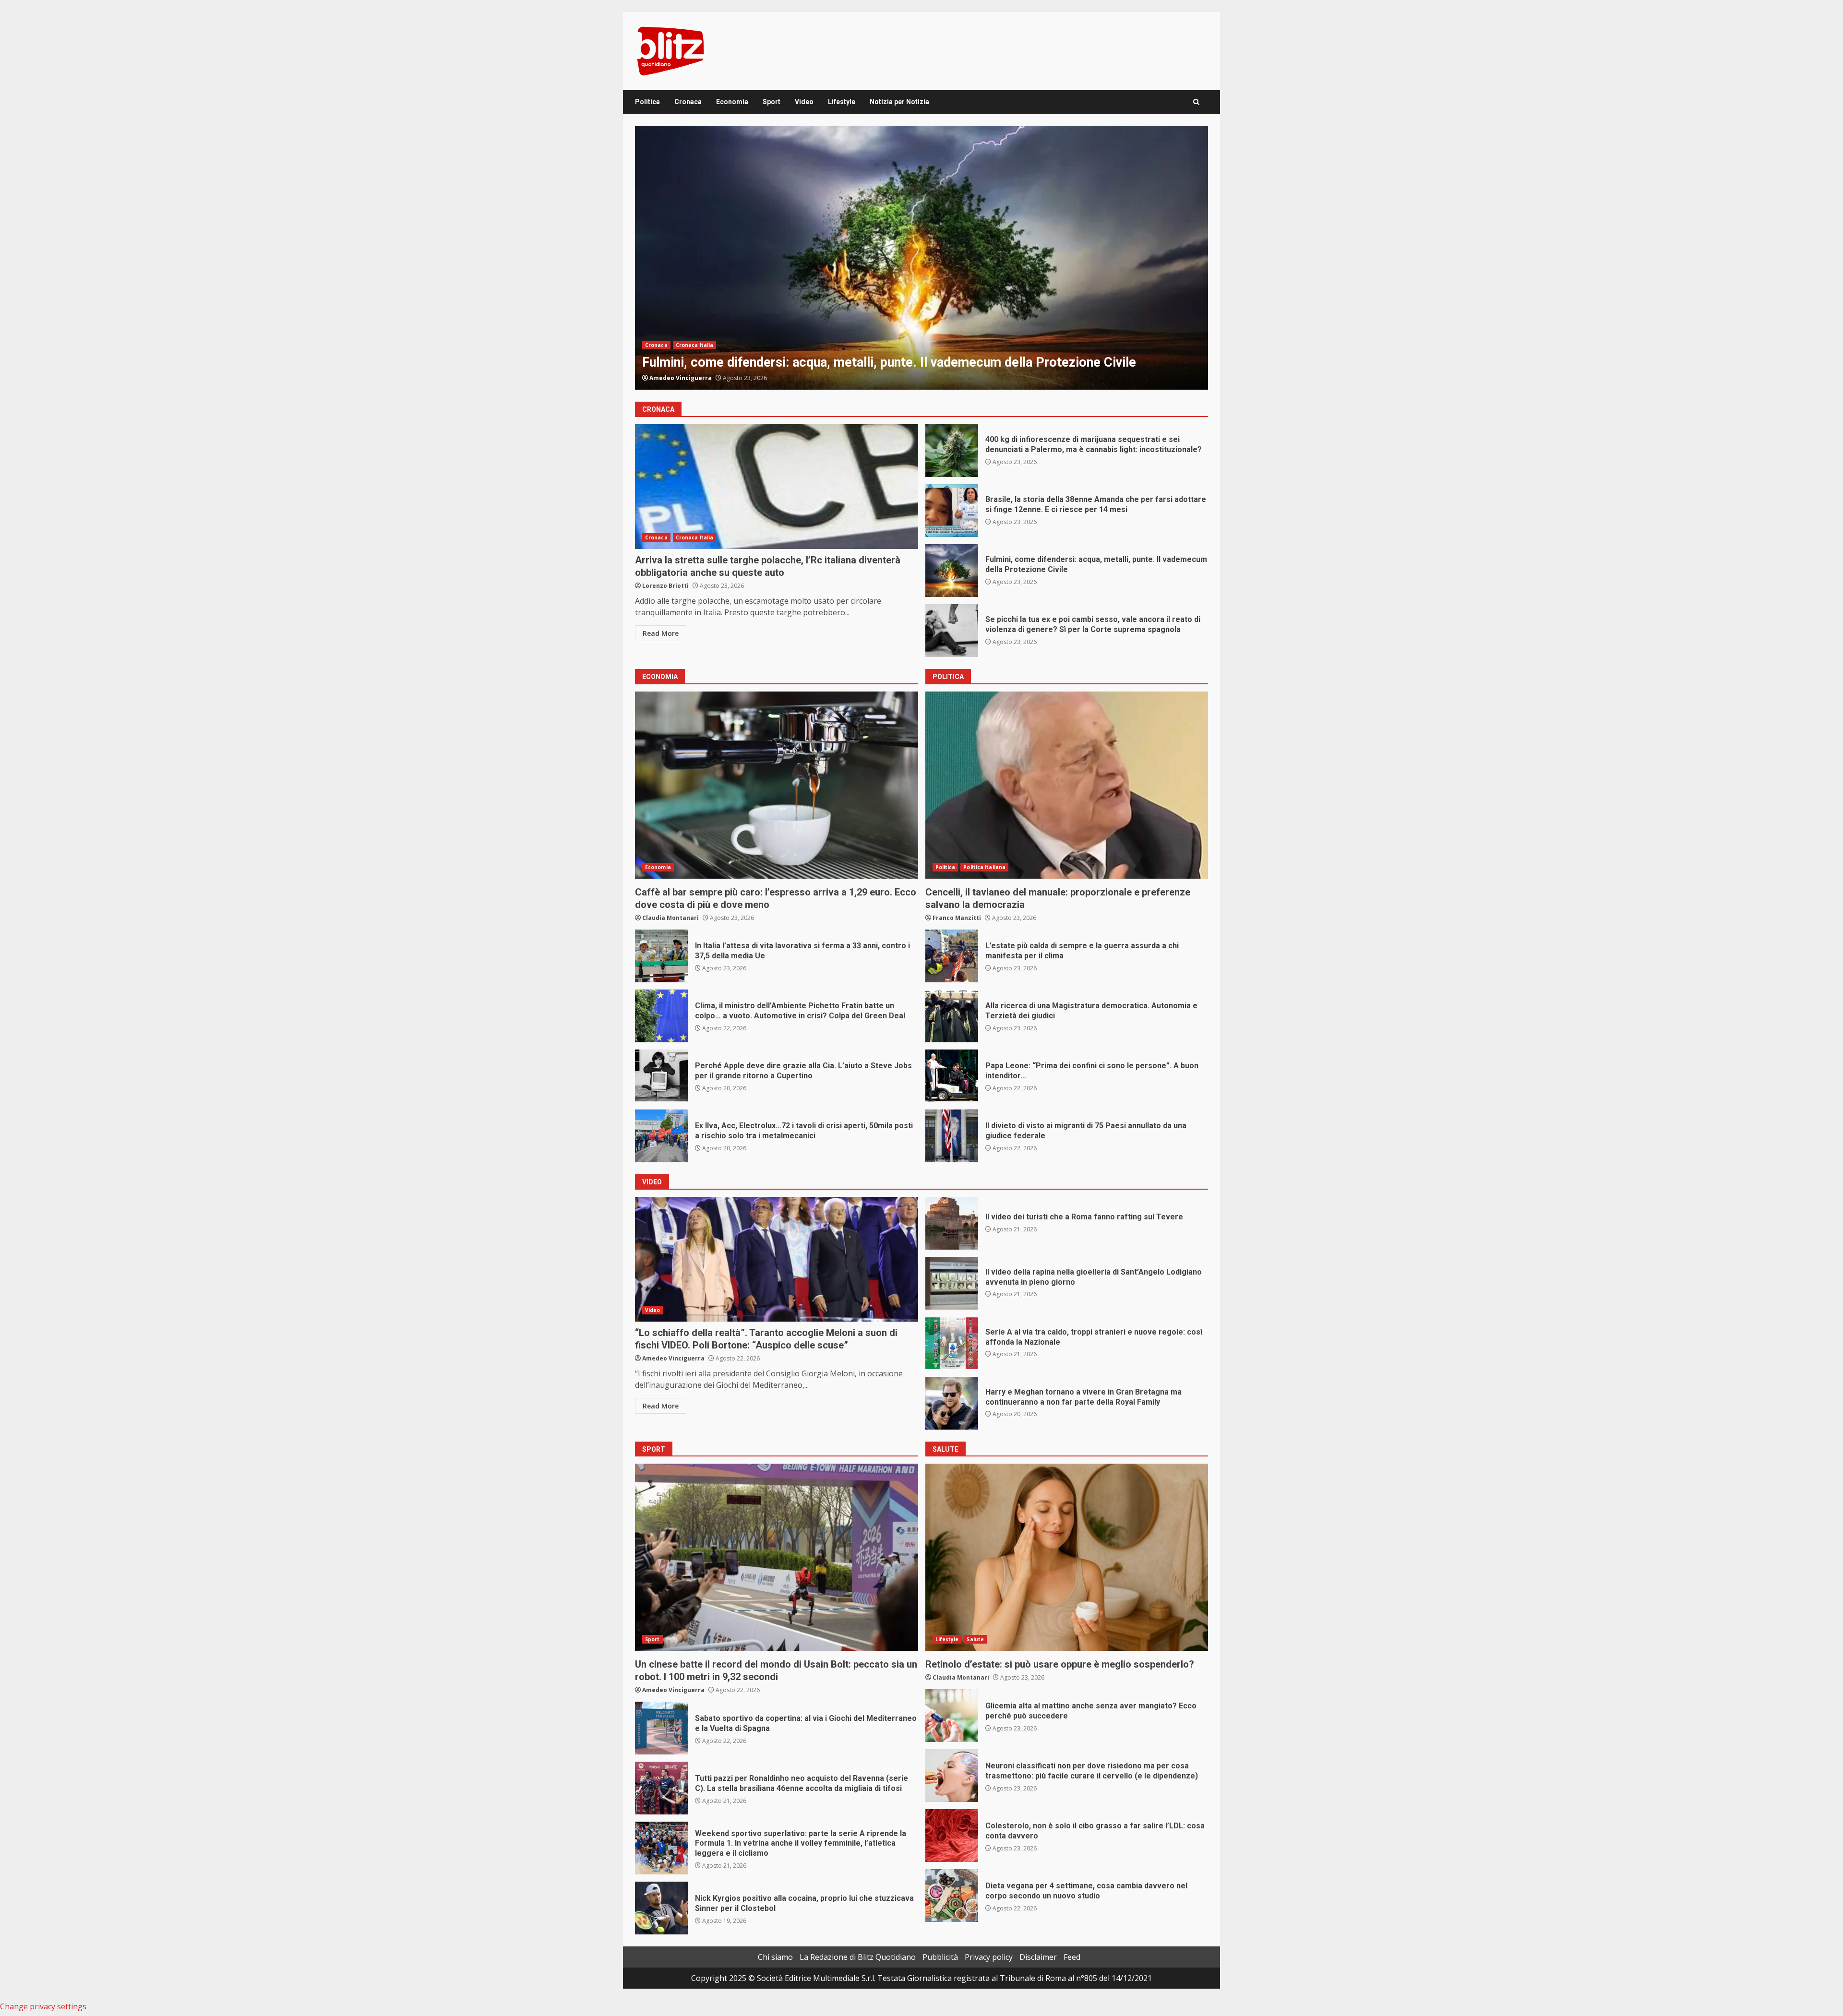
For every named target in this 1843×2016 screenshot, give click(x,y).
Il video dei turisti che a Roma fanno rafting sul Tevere (952, 1223)
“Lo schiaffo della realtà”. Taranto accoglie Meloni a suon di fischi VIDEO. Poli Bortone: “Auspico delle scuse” (777, 1259)
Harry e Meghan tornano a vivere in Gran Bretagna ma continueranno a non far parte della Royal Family (952, 1403)
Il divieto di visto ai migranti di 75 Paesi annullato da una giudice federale (952, 1136)
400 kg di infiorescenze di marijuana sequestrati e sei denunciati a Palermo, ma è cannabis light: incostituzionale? (952, 451)
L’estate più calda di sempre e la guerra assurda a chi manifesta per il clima (952, 956)
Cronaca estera (697, 328)
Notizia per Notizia (899, 102)
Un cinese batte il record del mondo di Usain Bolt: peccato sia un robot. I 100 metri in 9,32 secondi (777, 1557)
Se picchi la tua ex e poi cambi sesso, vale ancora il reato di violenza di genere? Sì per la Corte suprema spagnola (921, 258)
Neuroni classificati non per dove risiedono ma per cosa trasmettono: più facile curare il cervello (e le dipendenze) (952, 1776)
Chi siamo (775, 1957)
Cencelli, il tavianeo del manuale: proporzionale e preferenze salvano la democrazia (1067, 785)
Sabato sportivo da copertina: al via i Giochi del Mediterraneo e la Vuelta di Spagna (661, 1728)
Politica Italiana (984, 867)
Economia (732, 102)
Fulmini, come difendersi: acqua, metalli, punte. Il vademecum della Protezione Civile (952, 571)
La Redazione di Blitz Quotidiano (858, 1957)
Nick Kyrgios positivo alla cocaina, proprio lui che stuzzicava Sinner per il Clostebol (661, 1908)
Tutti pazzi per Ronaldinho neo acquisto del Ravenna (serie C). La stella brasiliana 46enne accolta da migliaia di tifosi (661, 1788)
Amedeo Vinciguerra (681, 378)
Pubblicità (940, 1957)
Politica (647, 102)
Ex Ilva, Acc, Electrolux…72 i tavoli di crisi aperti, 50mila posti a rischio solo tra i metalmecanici (661, 1136)
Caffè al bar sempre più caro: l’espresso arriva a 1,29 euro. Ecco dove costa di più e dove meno (777, 785)
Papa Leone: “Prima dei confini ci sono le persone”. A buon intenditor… (952, 1076)
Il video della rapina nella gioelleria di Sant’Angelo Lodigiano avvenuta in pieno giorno (952, 1283)
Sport (772, 102)
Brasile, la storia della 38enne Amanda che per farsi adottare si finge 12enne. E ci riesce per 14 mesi (952, 511)
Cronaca (688, 102)
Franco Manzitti (957, 918)
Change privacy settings (43, 2006)
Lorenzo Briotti (665, 586)
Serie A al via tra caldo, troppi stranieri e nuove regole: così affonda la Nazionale (952, 1343)
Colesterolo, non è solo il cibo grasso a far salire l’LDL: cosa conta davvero (952, 1836)
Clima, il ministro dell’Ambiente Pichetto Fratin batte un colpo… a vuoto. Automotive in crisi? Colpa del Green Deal (661, 1016)
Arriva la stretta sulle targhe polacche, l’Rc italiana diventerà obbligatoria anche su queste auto (777, 487)
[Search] (1196, 102)
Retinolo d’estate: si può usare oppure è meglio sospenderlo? (1067, 1557)
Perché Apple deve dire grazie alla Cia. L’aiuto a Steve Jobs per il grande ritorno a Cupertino (661, 1076)
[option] (921, 258)
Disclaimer (1038, 1957)
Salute (975, 1639)
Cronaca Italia (694, 537)
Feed (1072, 1957)
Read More (661, 633)
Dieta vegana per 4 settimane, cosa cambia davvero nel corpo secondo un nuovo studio (952, 1896)
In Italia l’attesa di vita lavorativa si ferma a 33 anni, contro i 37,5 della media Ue (661, 956)
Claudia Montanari (670, 918)
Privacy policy (989, 1957)
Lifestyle (842, 102)
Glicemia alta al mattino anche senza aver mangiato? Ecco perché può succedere (952, 1716)
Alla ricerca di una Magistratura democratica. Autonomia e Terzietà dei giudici (952, 1016)
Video (804, 102)
